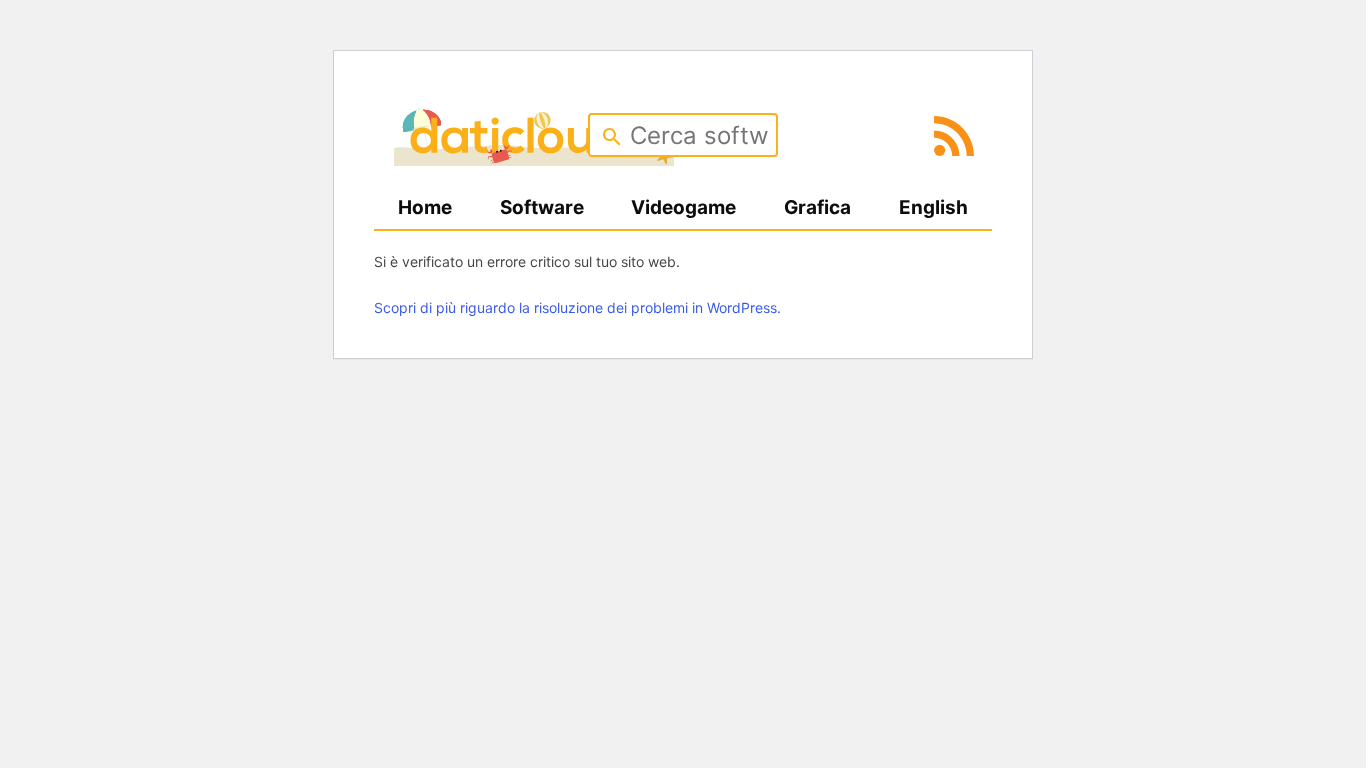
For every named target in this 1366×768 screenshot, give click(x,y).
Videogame (683, 207)
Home (425, 207)
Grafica (817, 207)
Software (542, 207)
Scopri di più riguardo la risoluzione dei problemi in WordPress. (577, 307)
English (933, 207)
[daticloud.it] (534, 159)
